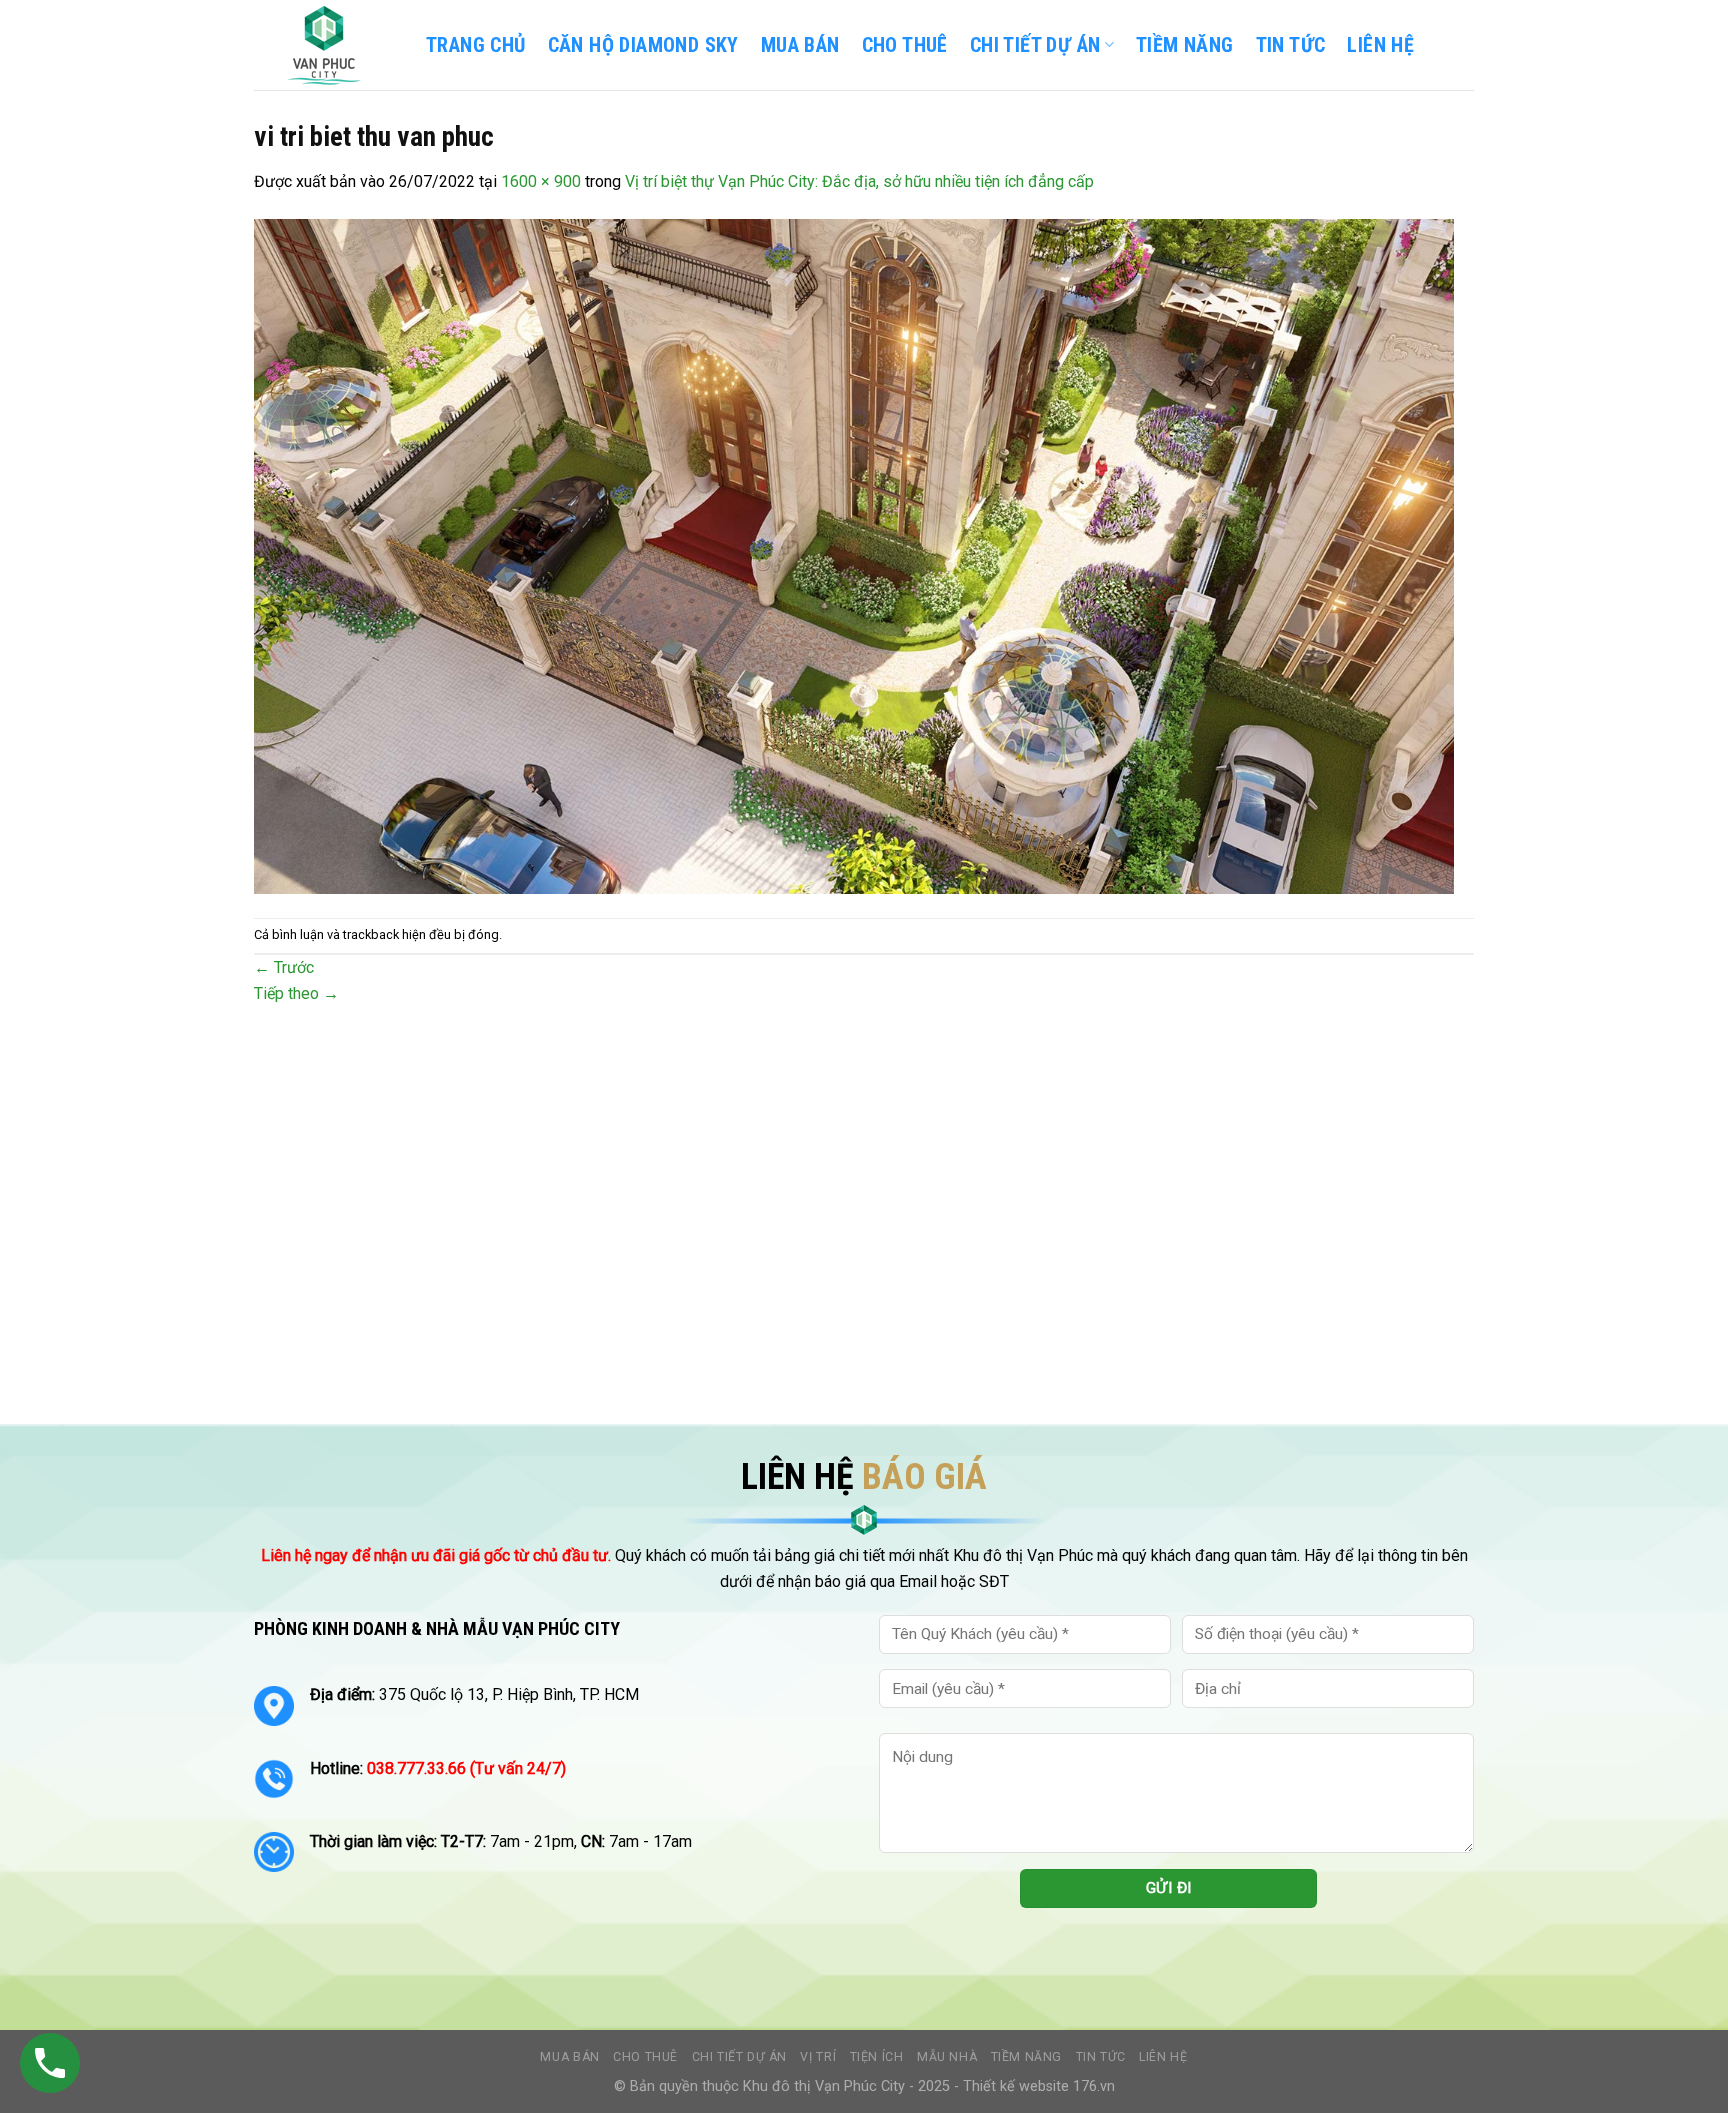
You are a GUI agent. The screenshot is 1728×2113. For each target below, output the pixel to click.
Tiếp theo (296, 993)
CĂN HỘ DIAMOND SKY (643, 45)
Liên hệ (1163, 2057)
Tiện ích (877, 2057)
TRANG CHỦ (476, 45)
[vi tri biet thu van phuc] (854, 554)
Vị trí (818, 2057)
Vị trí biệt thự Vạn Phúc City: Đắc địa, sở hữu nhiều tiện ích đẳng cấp (859, 181)
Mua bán (800, 45)
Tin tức (1101, 2057)
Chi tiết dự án (740, 2057)
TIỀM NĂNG (1185, 45)
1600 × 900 (541, 181)
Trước (284, 967)
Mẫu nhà (947, 2057)
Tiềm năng (1027, 2057)
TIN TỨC (1291, 45)
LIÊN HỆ (1380, 45)
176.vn (1094, 2086)
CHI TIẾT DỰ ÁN (1035, 45)
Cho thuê (905, 45)
